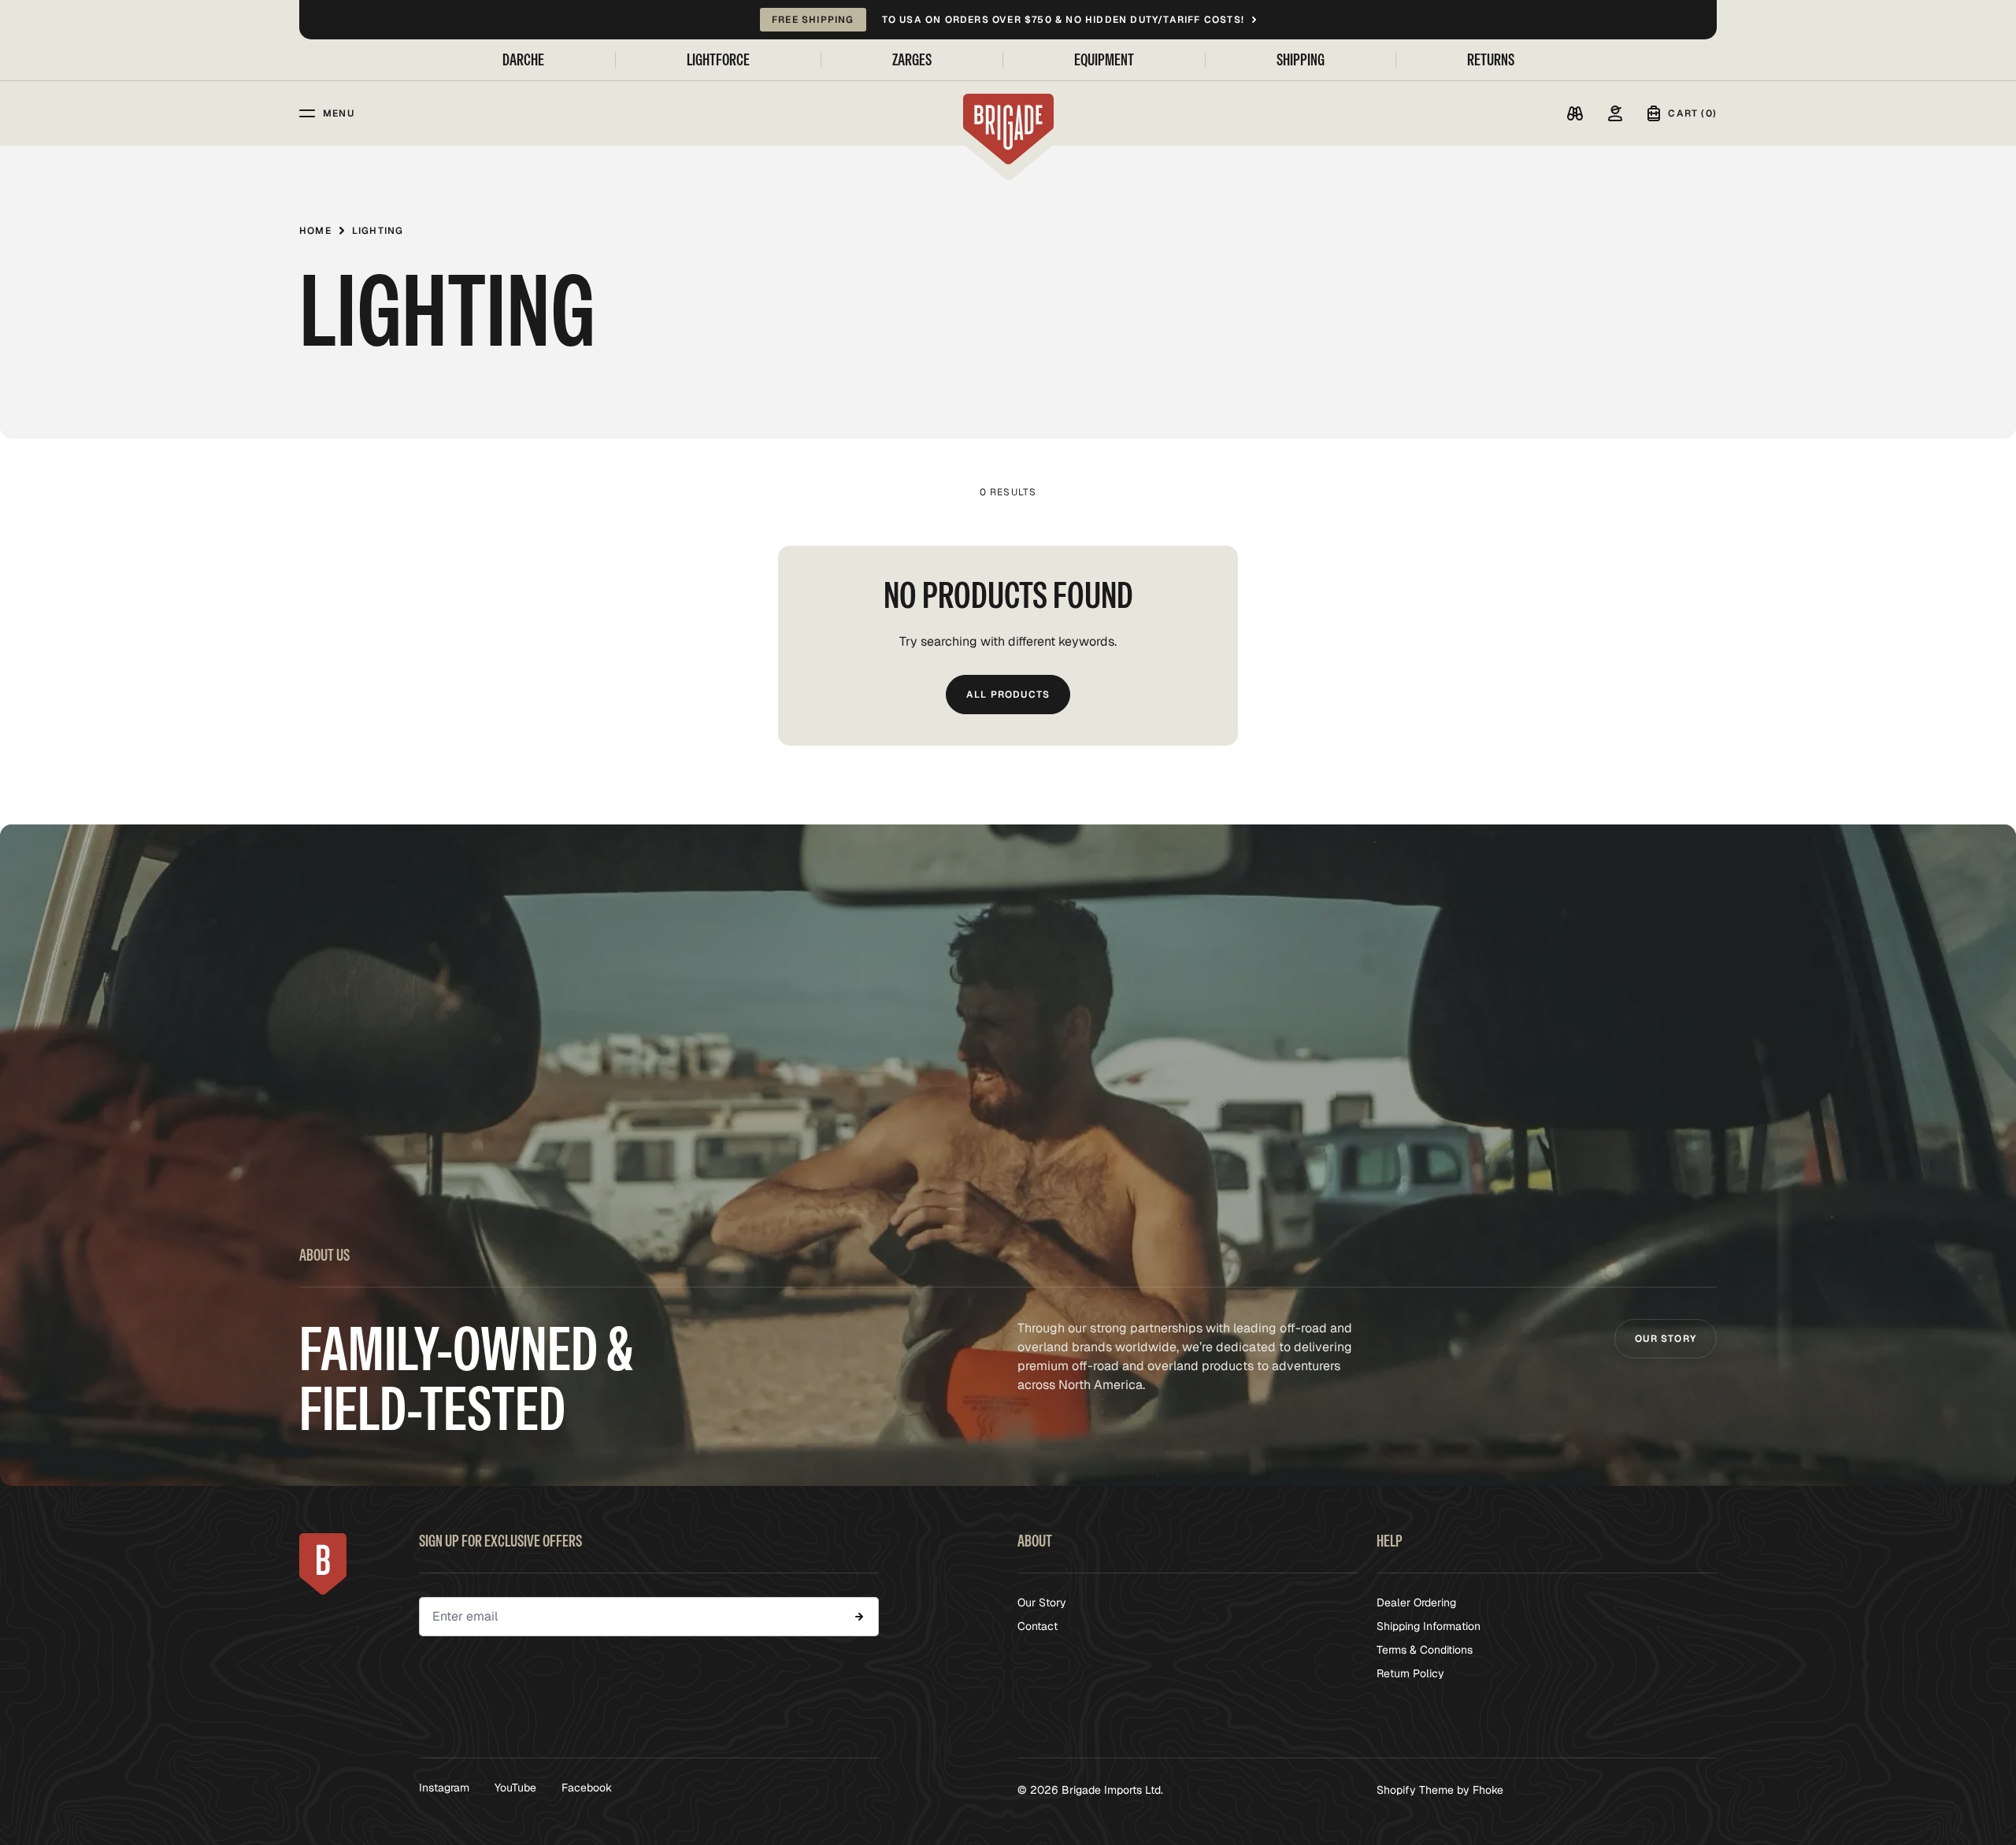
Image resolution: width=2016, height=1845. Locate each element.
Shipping (1301, 60)
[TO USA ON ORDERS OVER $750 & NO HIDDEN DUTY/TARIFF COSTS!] (1008, 20)
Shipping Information (1429, 1626)
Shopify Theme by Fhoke (1440, 1790)
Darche (523, 60)
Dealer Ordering (1416, 1602)
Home (315, 231)
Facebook (587, 1788)
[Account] (1615, 113)
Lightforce (718, 60)
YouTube (515, 1788)
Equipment (1104, 60)
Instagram (444, 1788)
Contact (1038, 1626)
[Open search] (1575, 113)
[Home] (1008, 129)
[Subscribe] (859, 1617)
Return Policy (1410, 1673)
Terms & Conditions (1425, 1650)
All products (1008, 695)
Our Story (1666, 1339)
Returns (1491, 60)
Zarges (912, 60)
